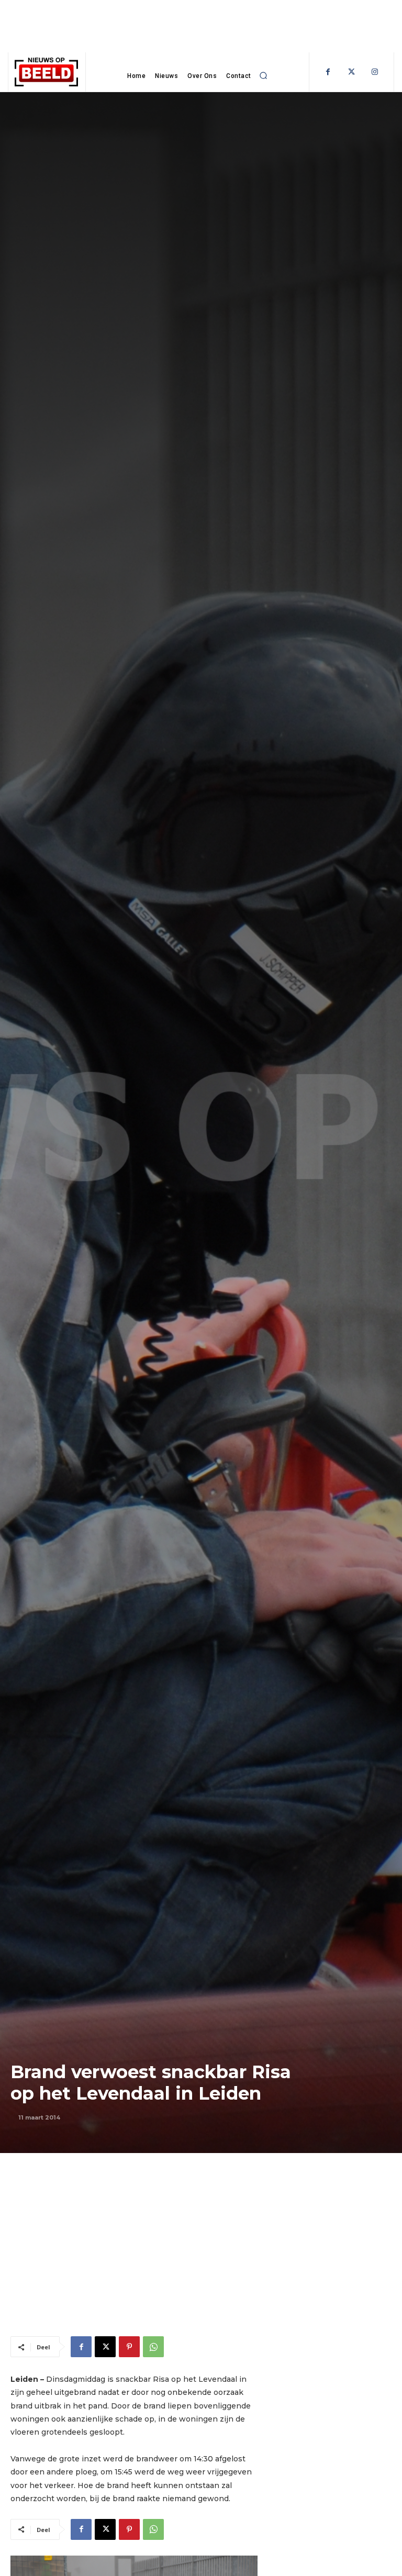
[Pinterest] (129, 2347)
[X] (105, 2347)
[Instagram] (375, 72)
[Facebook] (328, 72)
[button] (264, 76)
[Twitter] (351, 72)
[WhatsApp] (153, 2347)
